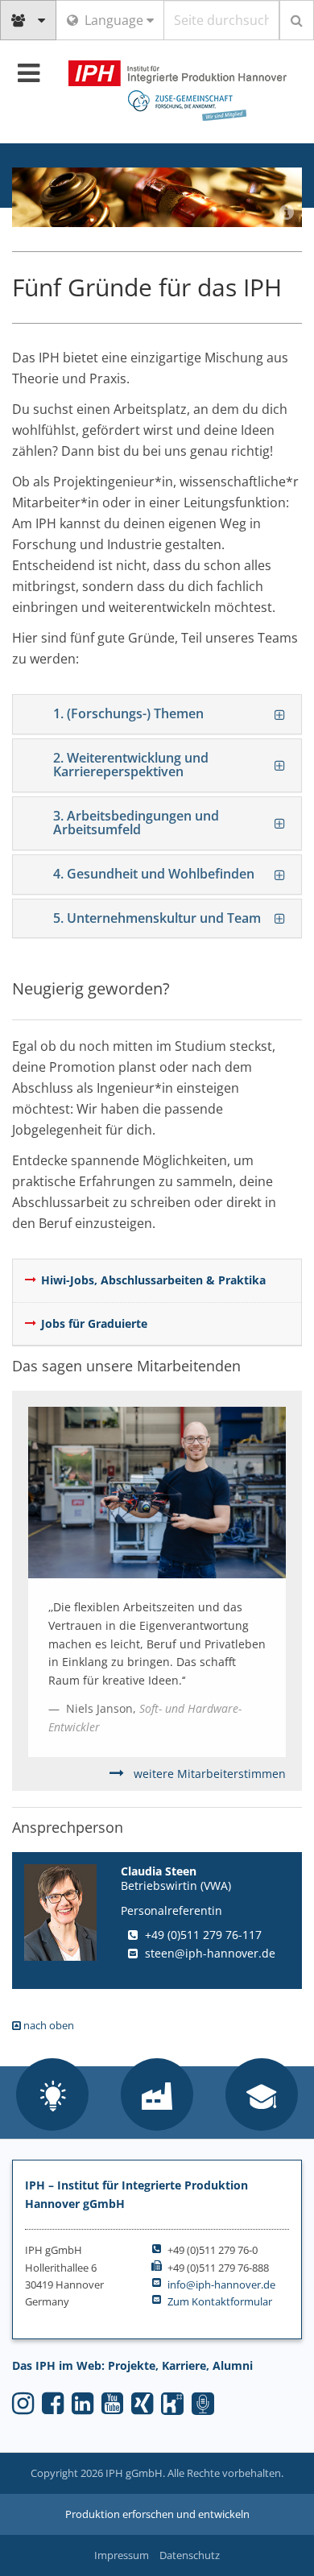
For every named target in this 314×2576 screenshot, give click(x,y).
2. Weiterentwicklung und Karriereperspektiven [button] (131, 765)
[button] (52, 2096)
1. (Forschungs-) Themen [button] (128, 713)
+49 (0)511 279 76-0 (213, 2250)
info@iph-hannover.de (221, 2284)
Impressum (122, 2555)
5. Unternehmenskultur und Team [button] (157, 918)
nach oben (48, 2025)
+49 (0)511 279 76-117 (203, 1935)
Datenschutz (190, 2555)
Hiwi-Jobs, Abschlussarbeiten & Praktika (153, 1280)
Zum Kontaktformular (220, 2301)
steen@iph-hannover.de (210, 1953)
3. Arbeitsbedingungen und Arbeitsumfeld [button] (136, 823)
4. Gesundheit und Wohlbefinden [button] (154, 874)
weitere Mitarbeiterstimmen (208, 1774)
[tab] (157, 714)
